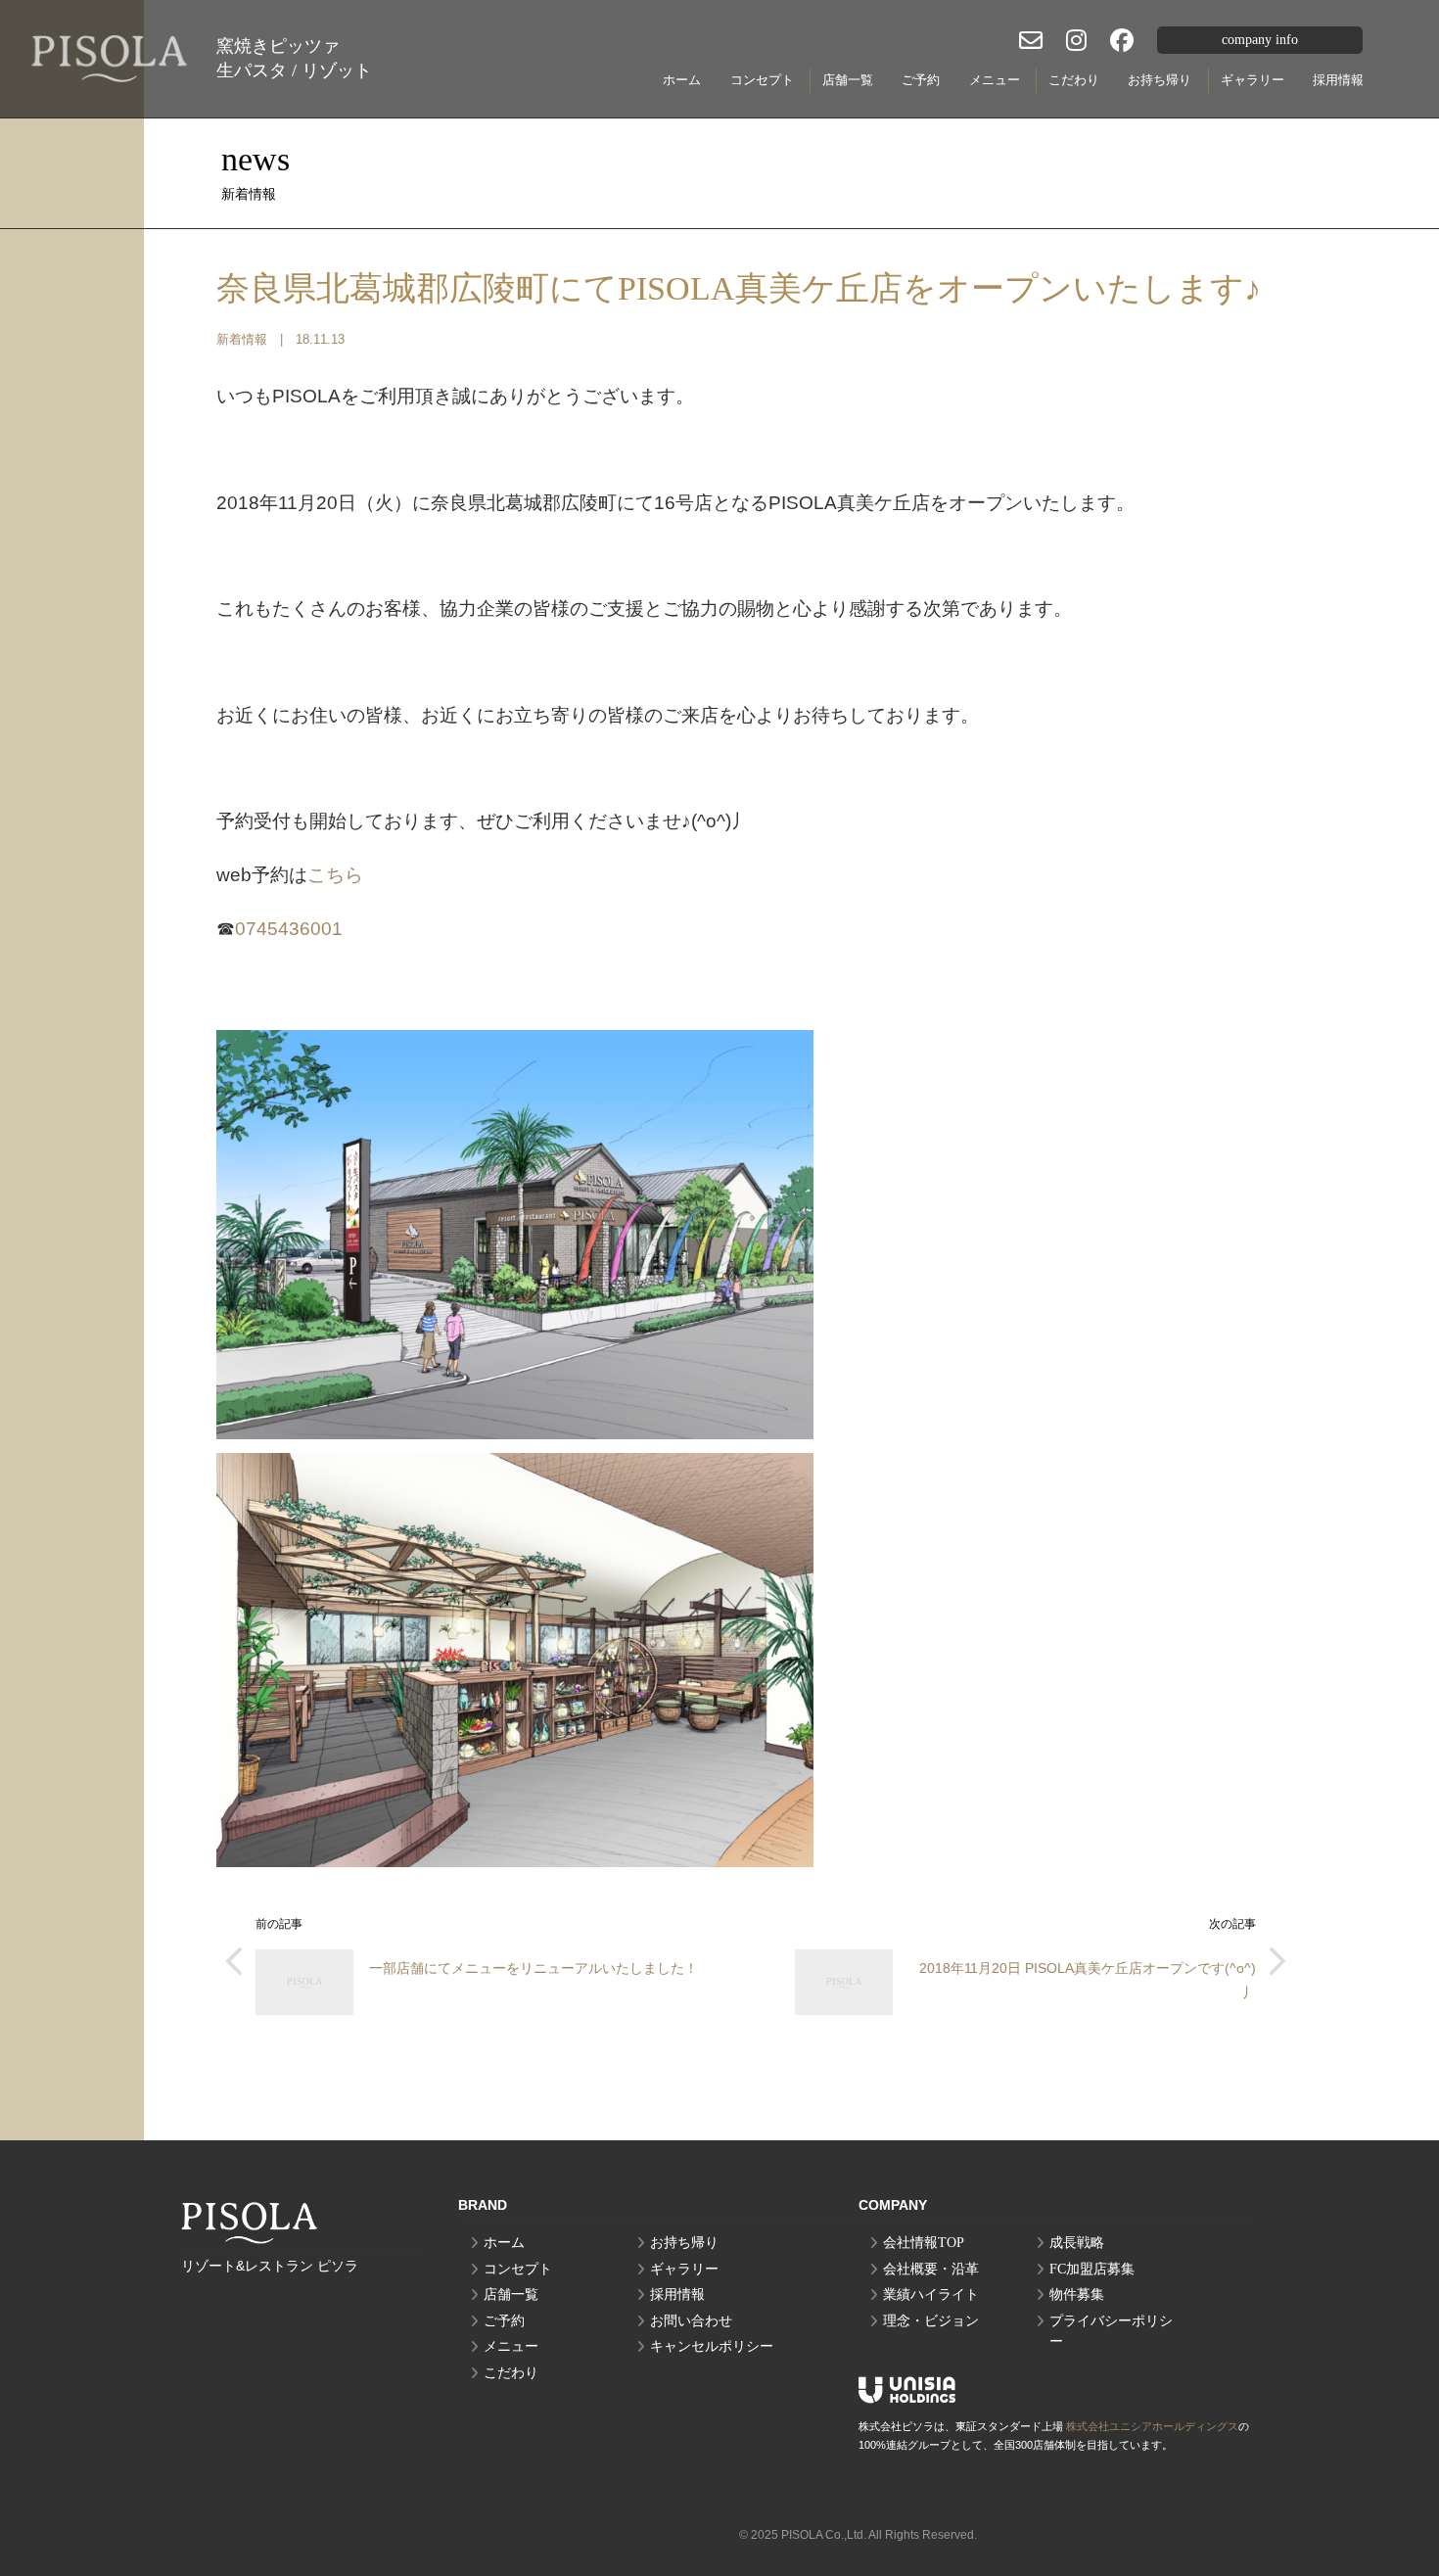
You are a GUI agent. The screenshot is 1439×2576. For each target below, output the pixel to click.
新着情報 (242, 340)
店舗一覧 (848, 80)
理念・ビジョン (931, 2321)
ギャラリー (1253, 80)
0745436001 (289, 929)
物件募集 (1077, 2295)
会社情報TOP (924, 2243)
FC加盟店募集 (1092, 2269)
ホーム (682, 80)
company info (1260, 40)
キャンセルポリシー (712, 2346)
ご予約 (921, 80)
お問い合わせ (691, 2321)
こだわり (1074, 80)
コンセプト (762, 80)
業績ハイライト (931, 2295)
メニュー (995, 80)
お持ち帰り (1160, 80)
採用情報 (1338, 80)
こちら (335, 875)
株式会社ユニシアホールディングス (1152, 2426)
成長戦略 (1077, 2243)
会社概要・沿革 (931, 2269)
